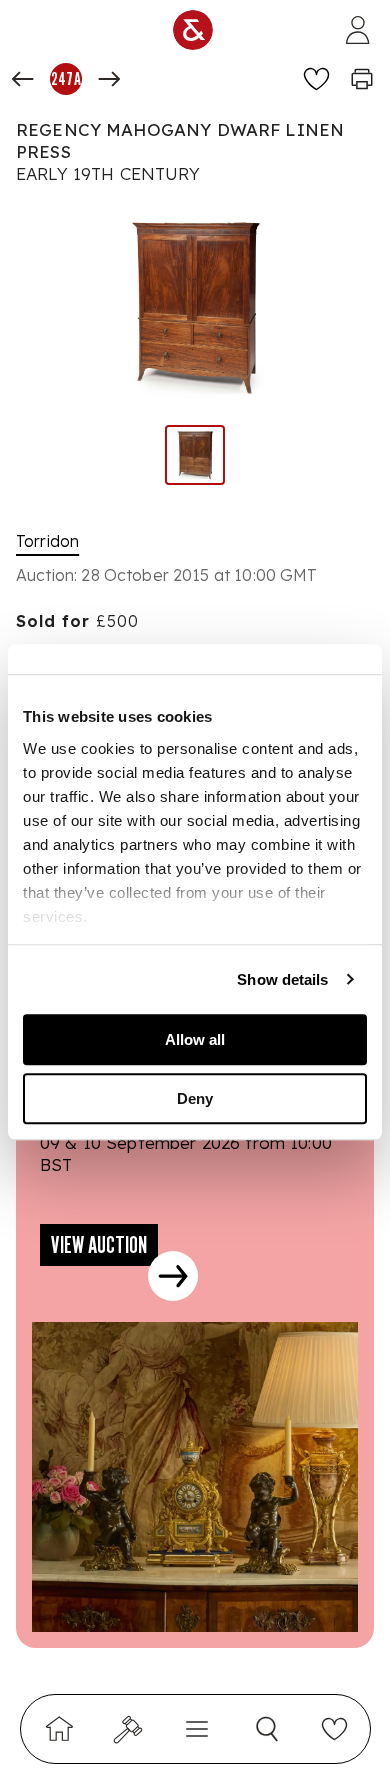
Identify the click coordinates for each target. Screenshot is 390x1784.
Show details (282, 979)
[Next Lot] (109, 79)
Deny (195, 1098)
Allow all (195, 1039)
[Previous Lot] (23, 79)
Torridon (47, 541)
